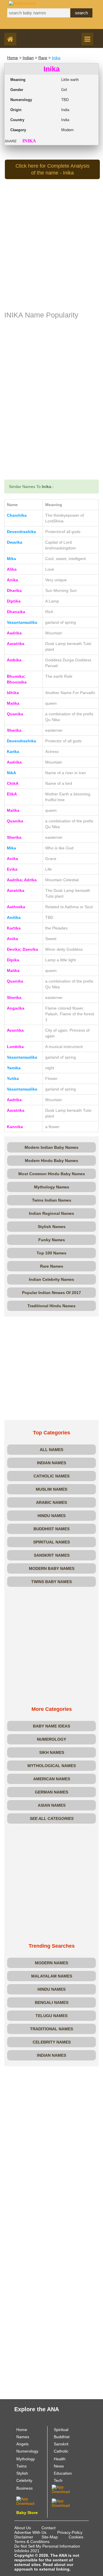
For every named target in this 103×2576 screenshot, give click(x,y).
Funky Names (52, 1240)
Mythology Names (52, 1187)
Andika (14, 917)
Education (63, 2473)
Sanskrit (61, 2444)
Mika (11, 559)
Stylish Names (52, 1227)
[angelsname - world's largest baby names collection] (22, 3)
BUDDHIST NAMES (51, 1529)
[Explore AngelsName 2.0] (66, 2489)
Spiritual (61, 2430)
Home (13, 58)
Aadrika (14, 633)
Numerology (27, 2451)
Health (60, 2459)
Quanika (15, 714)
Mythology (26, 2459)
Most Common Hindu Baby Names (52, 1174)
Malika (13, 703)
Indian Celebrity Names (51, 1279)
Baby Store (27, 2513)
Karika (13, 752)
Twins (21, 2466)
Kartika (14, 928)
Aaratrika (16, 644)
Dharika (14, 590)
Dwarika (15, 542)
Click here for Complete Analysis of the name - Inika (53, 169)
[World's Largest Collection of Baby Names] (66, 2503)
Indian (28, 58)
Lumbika (15, 1047)
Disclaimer (24, 2537)
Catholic (61, 2451)
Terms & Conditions (32, 2542)
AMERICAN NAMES (52, 1779)
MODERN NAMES (51, 1963)
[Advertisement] (51, 255)
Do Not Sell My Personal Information (47, 2546)
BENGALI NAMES (52, 2002)
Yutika (13, 1078)
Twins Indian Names (52, 1200)
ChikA (13, 783)
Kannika (15, 1127)
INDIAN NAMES (51, 1463)
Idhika (13, 693)
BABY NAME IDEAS (51, 1726)
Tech (58, 2480)
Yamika (14, 1068)
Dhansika (16, 612)
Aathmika (16, 907)
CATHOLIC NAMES (51, 1476)
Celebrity (24, 2480)
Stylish (22, 2473)
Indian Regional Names (51, 1213)
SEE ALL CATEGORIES (52, 1818)
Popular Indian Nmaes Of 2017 (51, 1293)
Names (23, 2437)
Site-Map (50, 2537)
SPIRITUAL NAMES (51, 1542)
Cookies (76, 2537)
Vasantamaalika (22, 622)
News (59, 2466)
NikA (11, 773)
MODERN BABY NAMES (52, 1568)
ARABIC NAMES (51, 1502)
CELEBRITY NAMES (52, 2042)
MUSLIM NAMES (51, 1489)
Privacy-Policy (70, 2532)
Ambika (14, 660)
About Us (23, 2528)
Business (24, 2488)
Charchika (17, 515)
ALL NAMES (51, 1450)
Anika (12, 580)
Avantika (15, 1030)
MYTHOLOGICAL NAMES (52, 1766)
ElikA (12, 794)
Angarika (16, 1008)
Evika (12, 869)
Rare (43, 58)
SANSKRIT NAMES (52, 1555)
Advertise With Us (30, 2532)
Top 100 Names (51, 1253)
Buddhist (62, 2437)
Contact (48, 2528)
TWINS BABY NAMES (51, 1582)
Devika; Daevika (22, 949)
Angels (22, 2444)
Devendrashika (21, 532)
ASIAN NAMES (52, 1805)
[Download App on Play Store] (30, 2501)
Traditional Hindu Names (51, 1306)
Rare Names (52, 1266)
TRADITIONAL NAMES (51, 2029)
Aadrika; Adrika (22, 880)
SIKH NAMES (52, 1752)
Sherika (14, 730)
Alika (12, 569)
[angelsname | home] (12, 40)
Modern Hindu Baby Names (51, 1161)
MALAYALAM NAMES (52, 1976)
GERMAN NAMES (51, 1792)
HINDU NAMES (51, 1516)
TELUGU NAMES (51, 2016)
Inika (56, 58)
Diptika (14, 601)
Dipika (13, 960)
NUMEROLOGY (51, 1739)
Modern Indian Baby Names (51, 1147)
